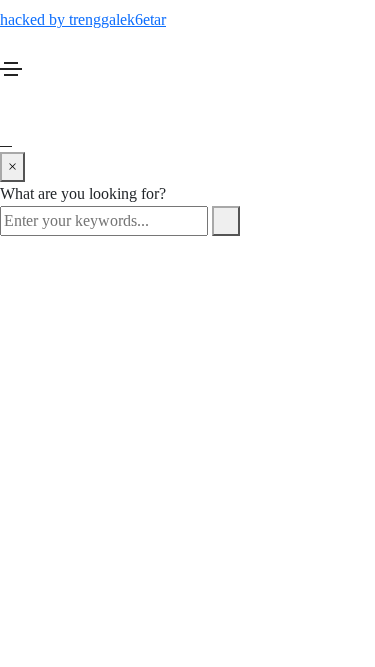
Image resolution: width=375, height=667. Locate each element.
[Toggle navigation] (11, 69)
